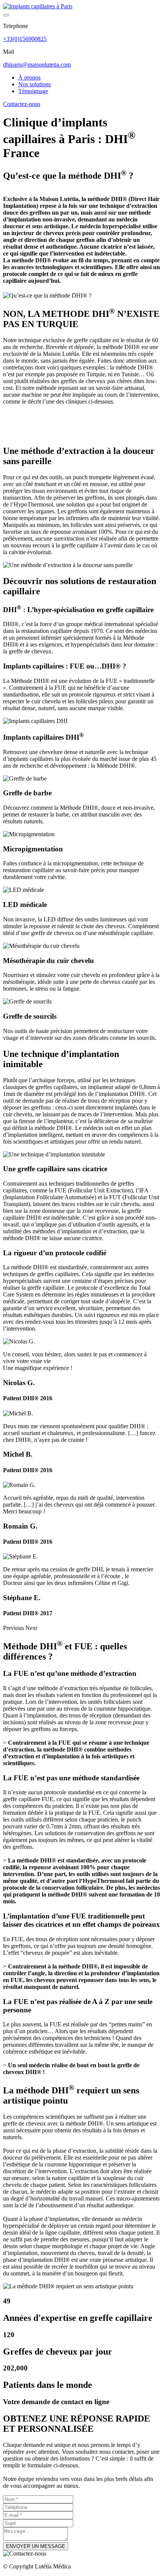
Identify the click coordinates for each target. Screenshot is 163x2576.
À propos (29, 77)
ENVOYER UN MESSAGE (36, 2546)
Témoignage (33, 91)
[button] (14, 1628)
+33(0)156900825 (25, 39)
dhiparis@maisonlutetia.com (37, 65)
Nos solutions (34, 84)
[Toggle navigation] (6, 15)
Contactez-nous (22, 104)
